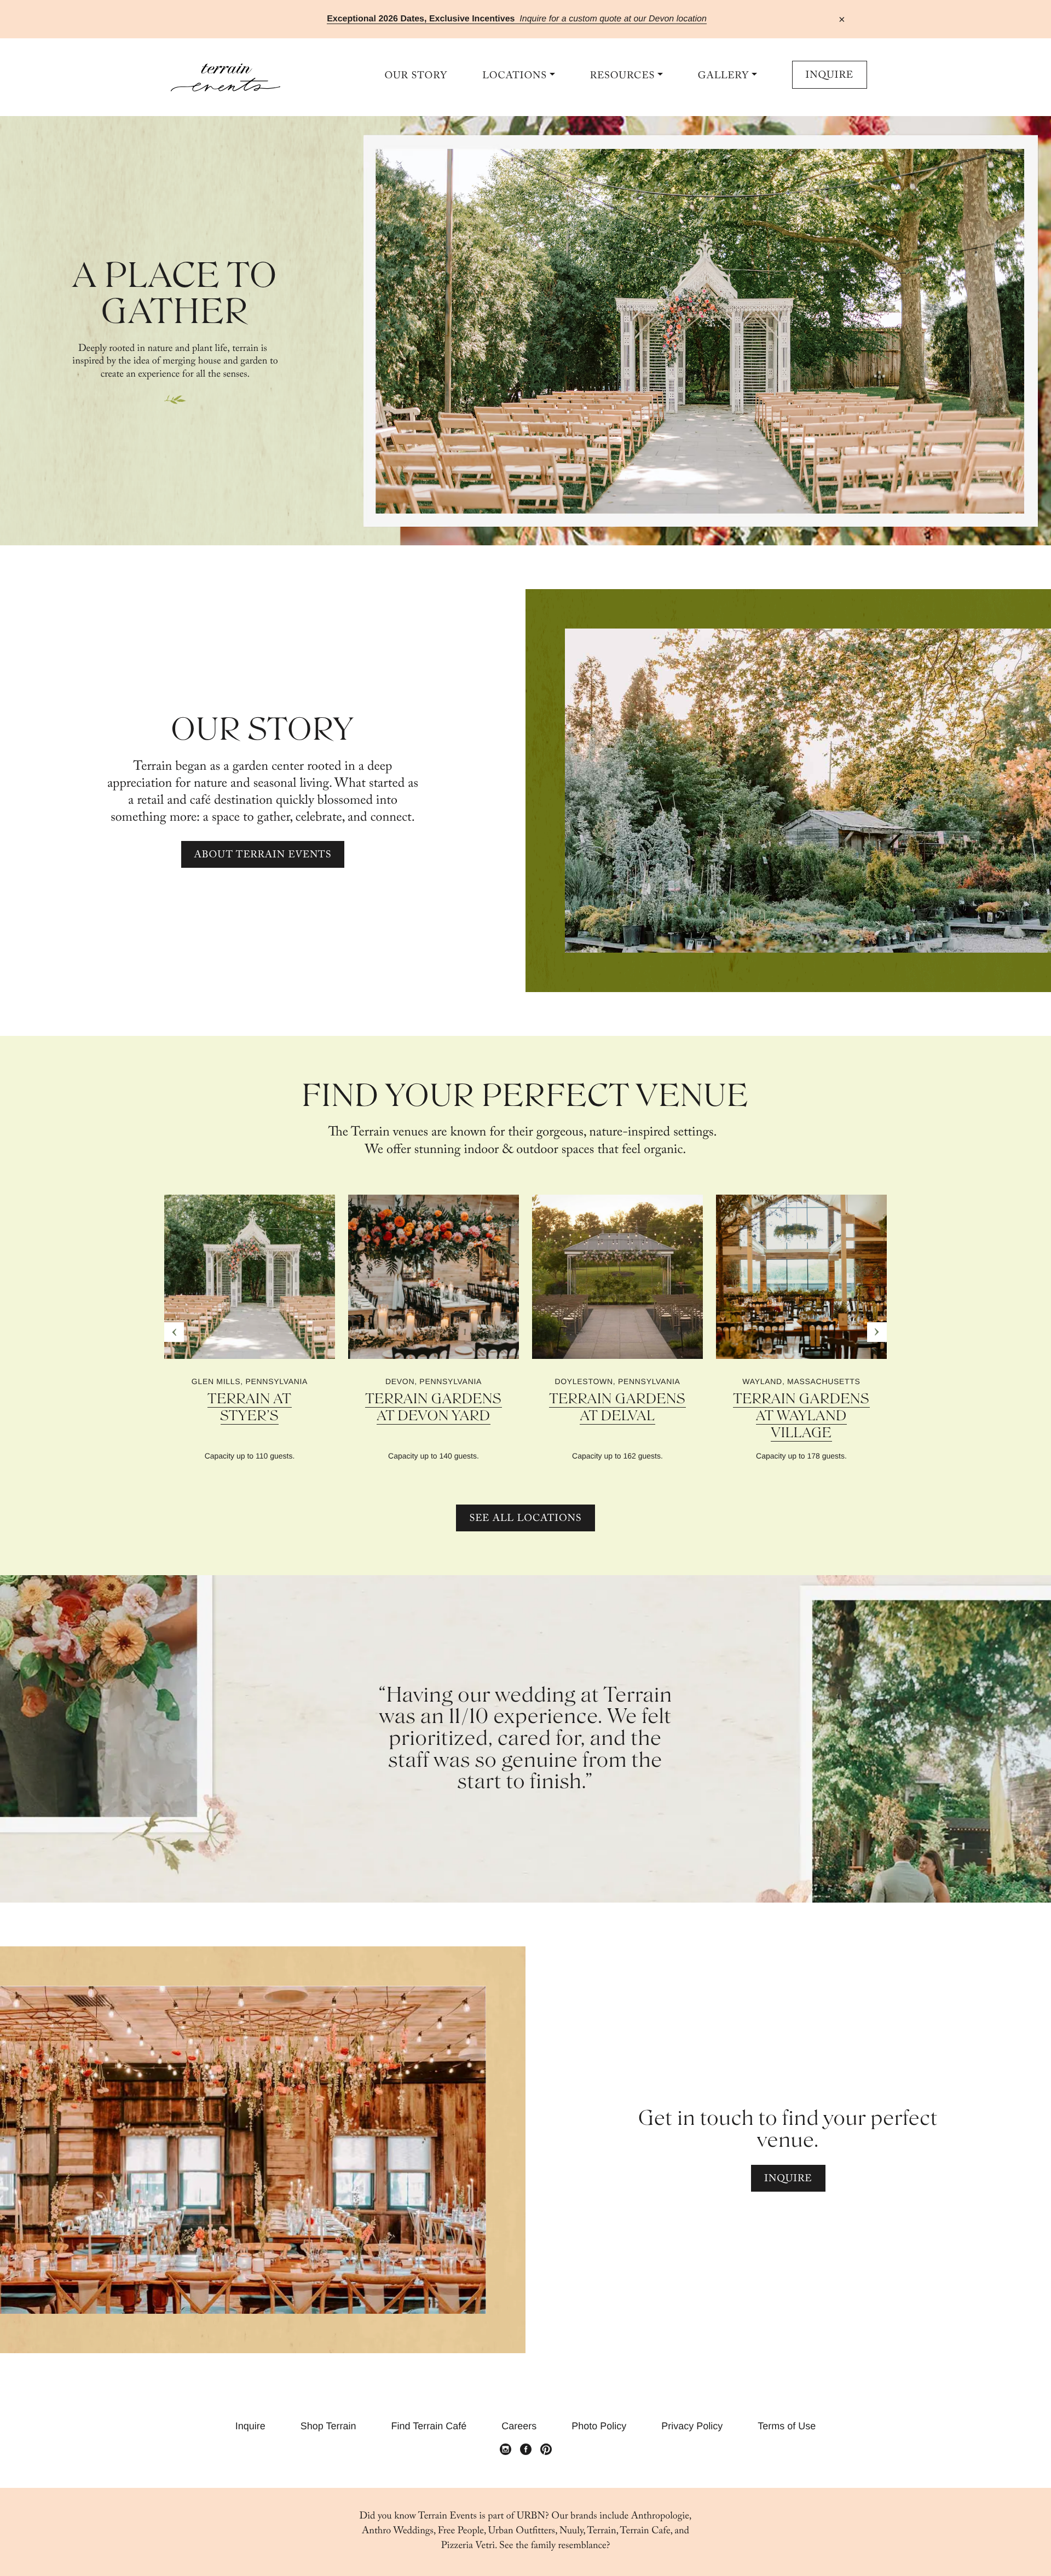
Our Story (416, 76)
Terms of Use (787, 2426)
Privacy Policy (692, 2426)
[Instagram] (506, 2450)
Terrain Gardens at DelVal (617, 1408)
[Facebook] (526, 2450)
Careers (519, 2426)
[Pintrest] (546, 2450)
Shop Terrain (328, 2426)
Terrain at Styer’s (249, 1408)
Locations (515, 76)
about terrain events (263, 856)
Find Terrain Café (429, 2426)
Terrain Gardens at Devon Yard (433, 1408)
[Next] (877, 1332)
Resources (623, 76)
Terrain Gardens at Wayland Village (801, 1416)
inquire (788, 2180)
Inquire (830, 76)
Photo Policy (599, 2426)
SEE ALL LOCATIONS (525, 1520)
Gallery (723, 76)
